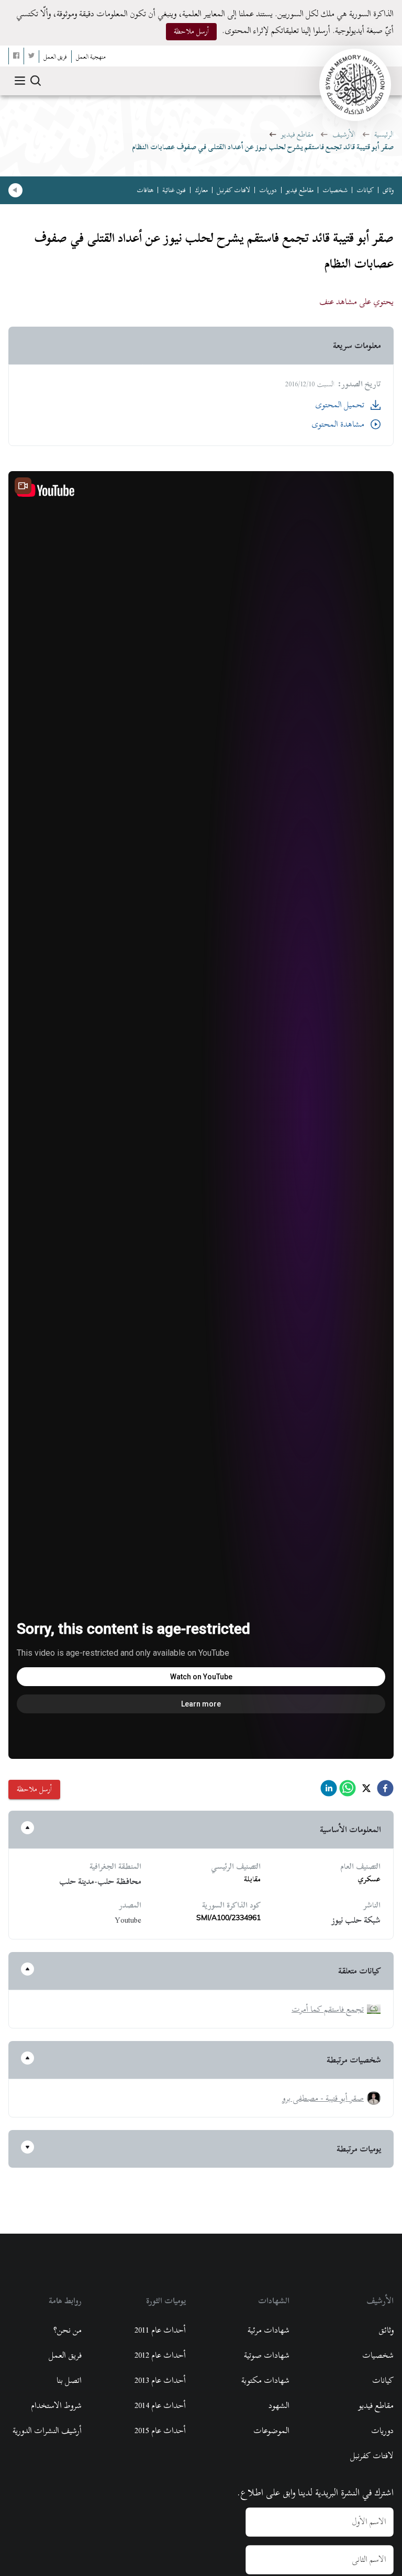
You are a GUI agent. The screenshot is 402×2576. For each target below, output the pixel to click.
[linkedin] (329, 1791)
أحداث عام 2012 (160, 2355)
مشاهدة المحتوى (338, 424)
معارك (201, 190)
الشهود (279, 2405)
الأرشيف (344, 134)
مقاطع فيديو (297, 134)
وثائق (388, 190)
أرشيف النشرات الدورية (47, 2430)
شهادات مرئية (269, 2330)
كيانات (365, 190)
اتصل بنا (69, 2380)
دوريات (268, 190)
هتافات (145, 190)
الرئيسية (384, 134)
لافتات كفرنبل (233, 190)
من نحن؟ (68, 2330)
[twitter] (366, 1791)
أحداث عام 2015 (160, 2430)
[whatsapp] (348, 1791)
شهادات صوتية (267, 2355)
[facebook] (385, 1791)
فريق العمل (65, 2355)
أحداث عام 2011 (160, 2330)
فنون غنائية (174, 190)
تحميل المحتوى (340, 405)
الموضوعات (271, 2430)
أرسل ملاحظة (191, 31)
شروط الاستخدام (56, 2405)
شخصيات (335, 190)
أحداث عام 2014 (160, 2405)
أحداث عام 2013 (160, 2380)
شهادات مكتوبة (265, 2380)
